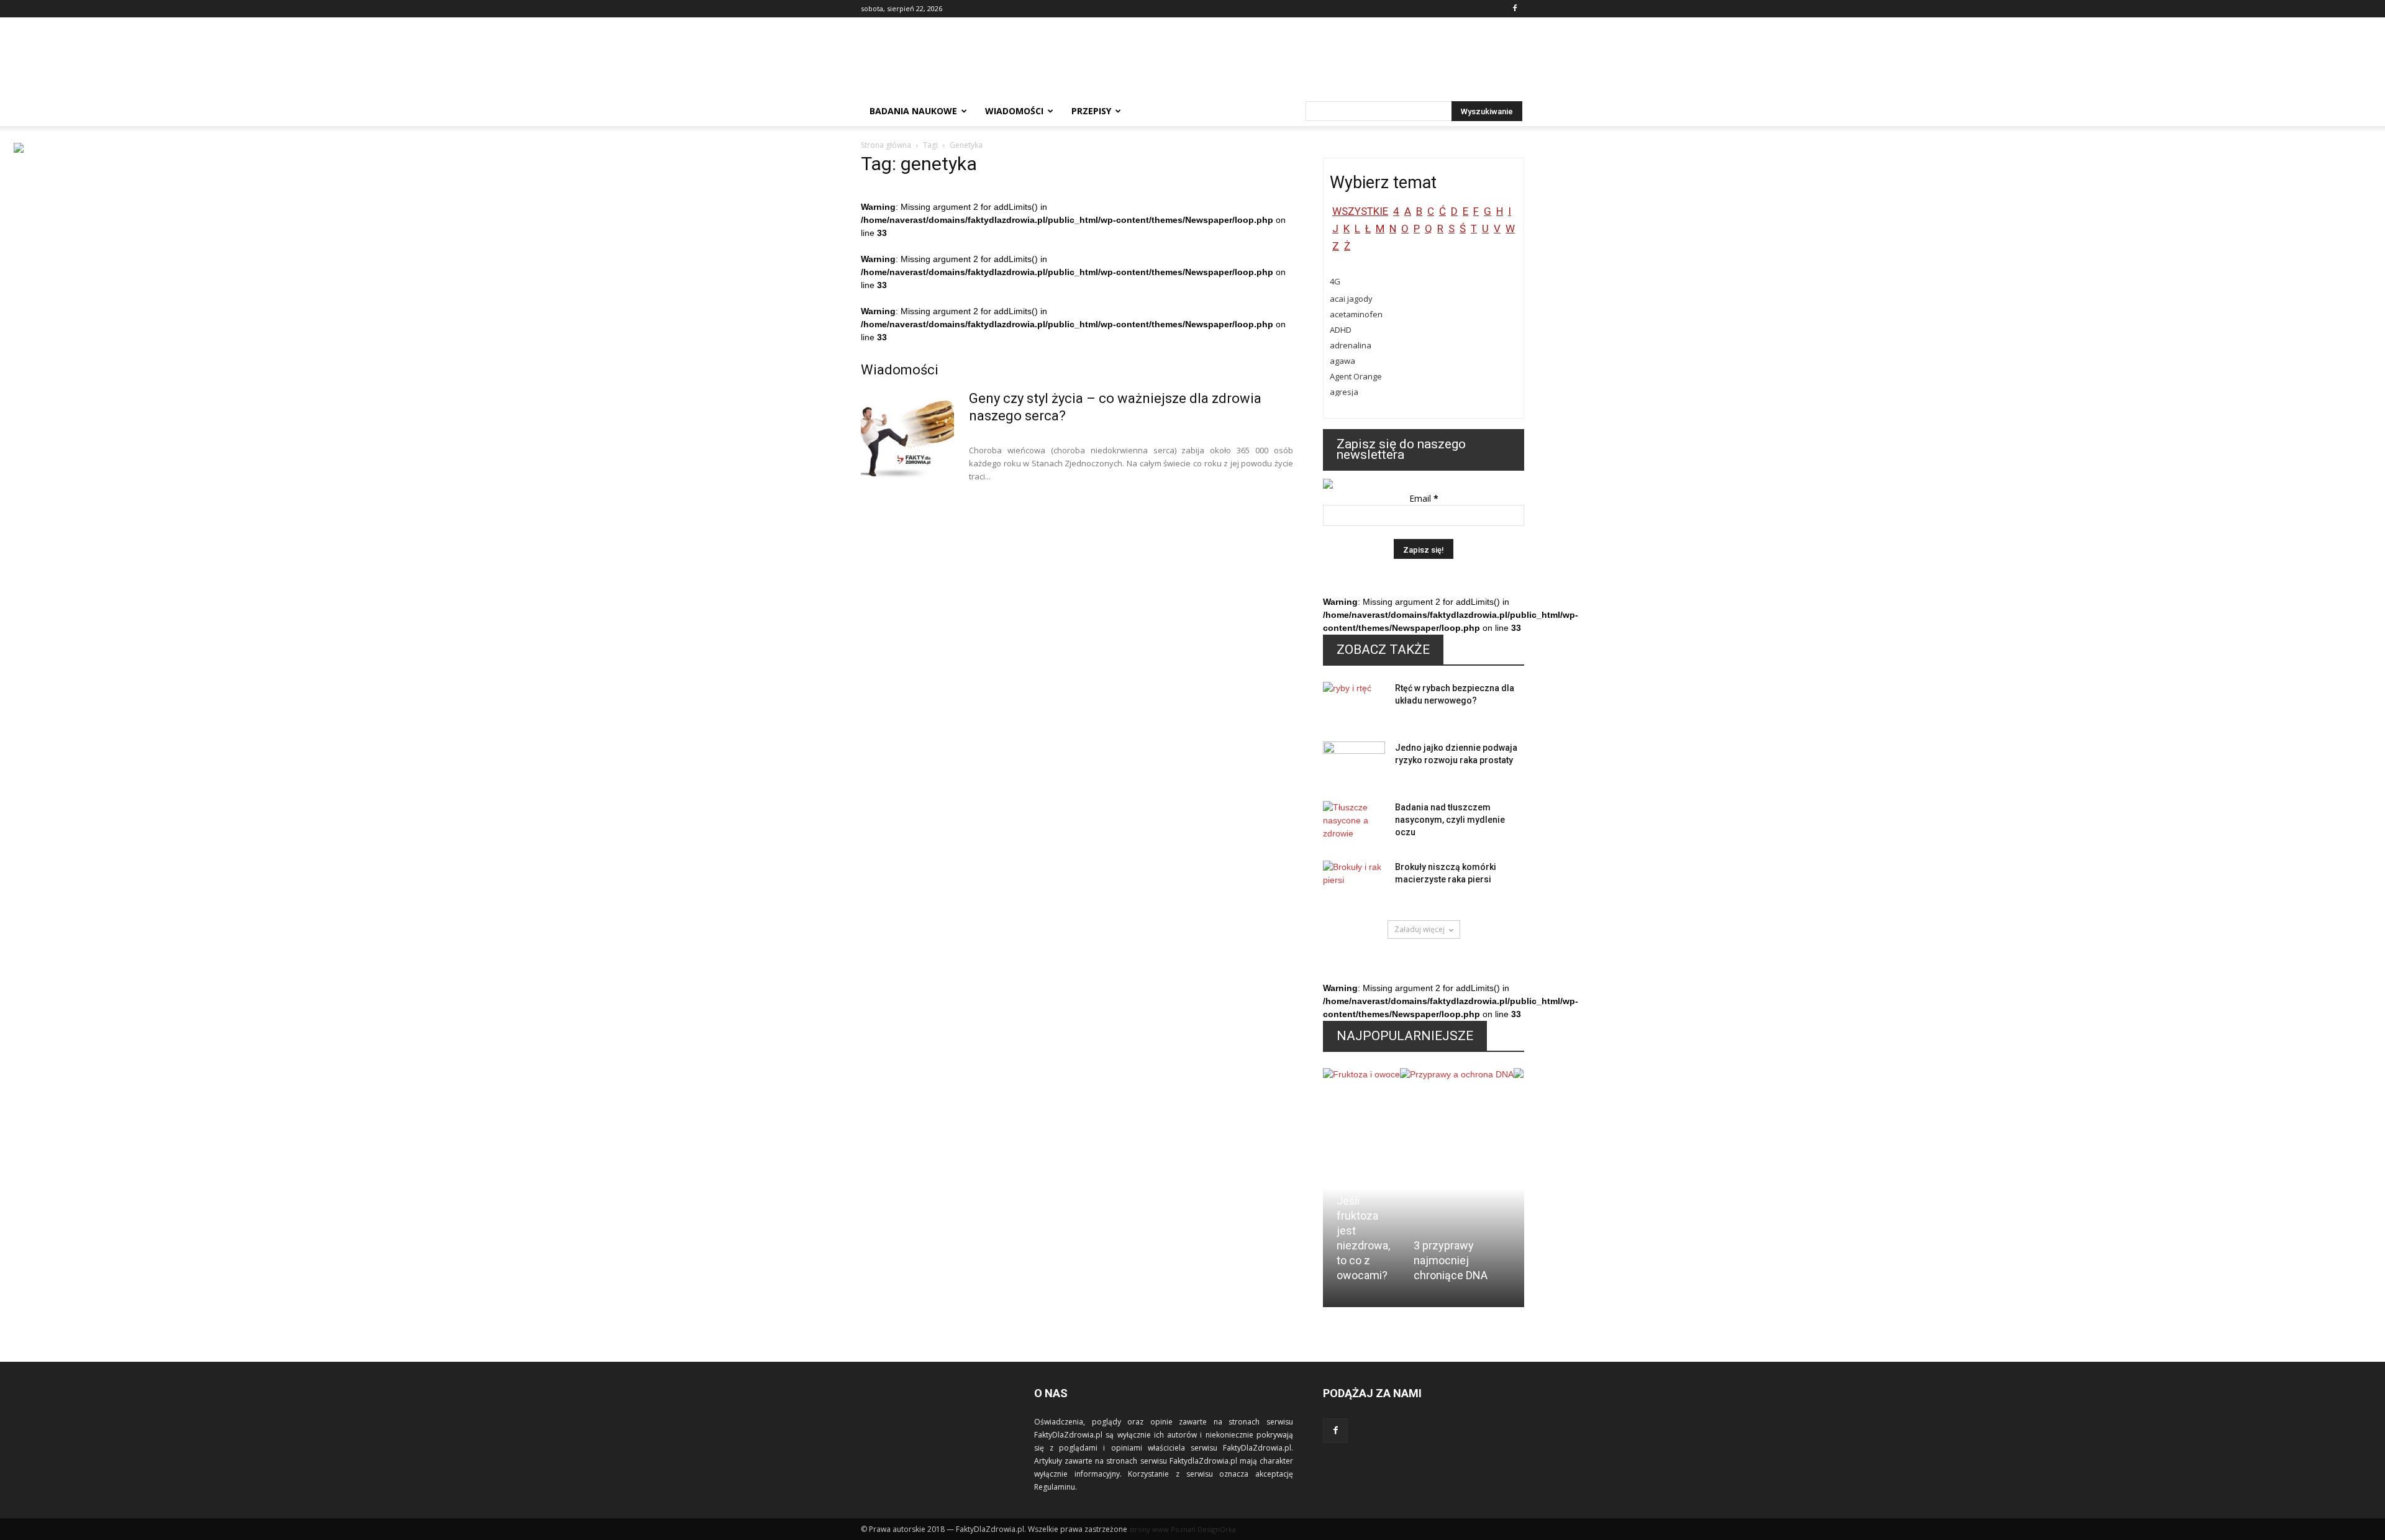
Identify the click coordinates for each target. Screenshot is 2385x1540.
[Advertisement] (1298, 63)
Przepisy (1091, 111)
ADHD (1341, 330)
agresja (1344, 392)
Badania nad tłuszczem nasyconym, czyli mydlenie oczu (1450, 820)
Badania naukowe (913, 111)
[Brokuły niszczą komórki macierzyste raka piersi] (1354, 882)
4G (1335, 281)
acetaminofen (1356, 314)
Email (1424, 498)
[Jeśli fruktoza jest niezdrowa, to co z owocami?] (1361, 1116)
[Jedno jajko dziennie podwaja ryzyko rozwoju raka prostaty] (1354, 763)
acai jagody (1351, 299)
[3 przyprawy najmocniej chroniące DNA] (1457, 1138)
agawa (1342, 361)
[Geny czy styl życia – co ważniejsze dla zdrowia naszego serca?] (907, 437)
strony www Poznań (1162, 1529)
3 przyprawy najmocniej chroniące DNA (1451, 1260)
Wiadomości (1014, 111)
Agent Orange (1356, 376)
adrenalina (1351, 345)
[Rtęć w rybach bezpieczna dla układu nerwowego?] (1354, 704)
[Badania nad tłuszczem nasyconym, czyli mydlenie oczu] (1354, 823)
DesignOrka (1217, 1529)
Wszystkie (1360, 211)
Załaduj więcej (1420, 929)
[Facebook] (1515, 9)
